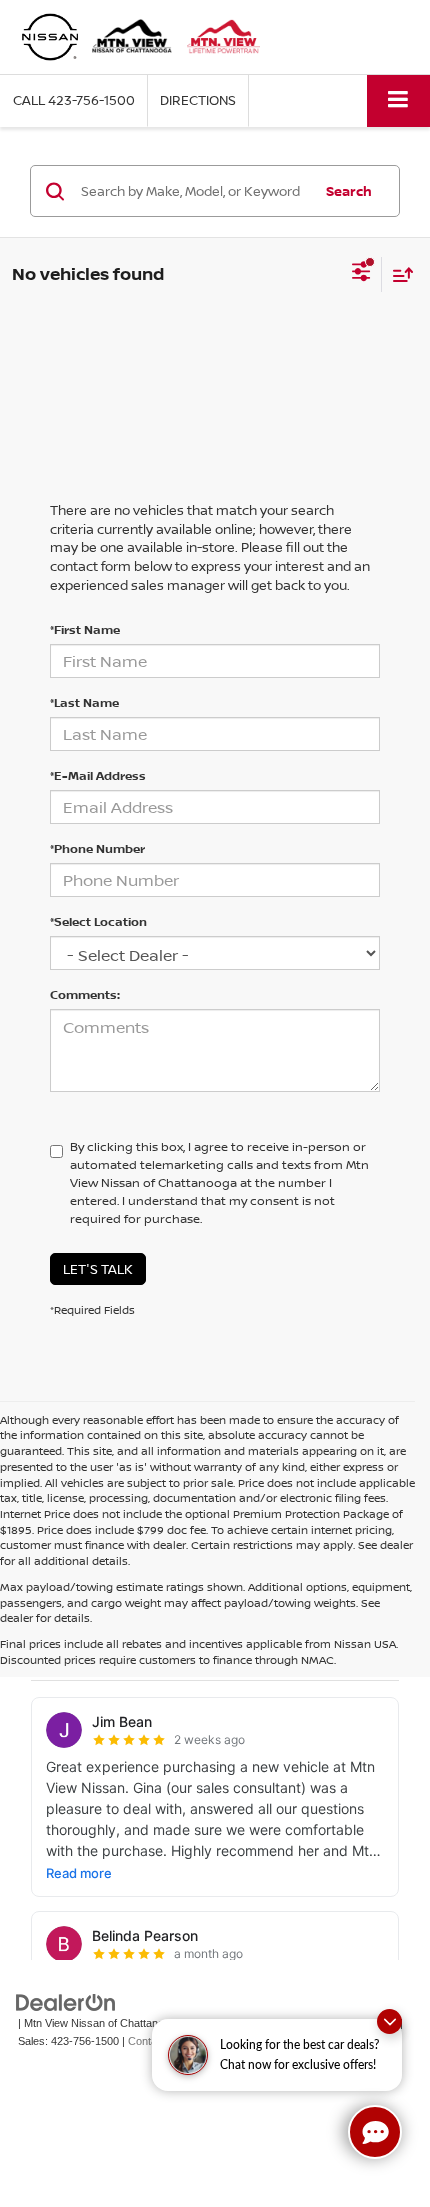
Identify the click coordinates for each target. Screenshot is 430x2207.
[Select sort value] (398, 274)
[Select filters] (361, 274)
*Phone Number (97, 848)
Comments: (85, 994)
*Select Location (98, 921)
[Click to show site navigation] (398, 100)
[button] (74, 100)
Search (349, 191)
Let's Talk (98, 1269)
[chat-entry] (375, 2132)
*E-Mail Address (98, 775)
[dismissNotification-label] (389, 2021)
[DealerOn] (66, 2001)
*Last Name (84, 702)
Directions (198, 100)
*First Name (85, 629)
